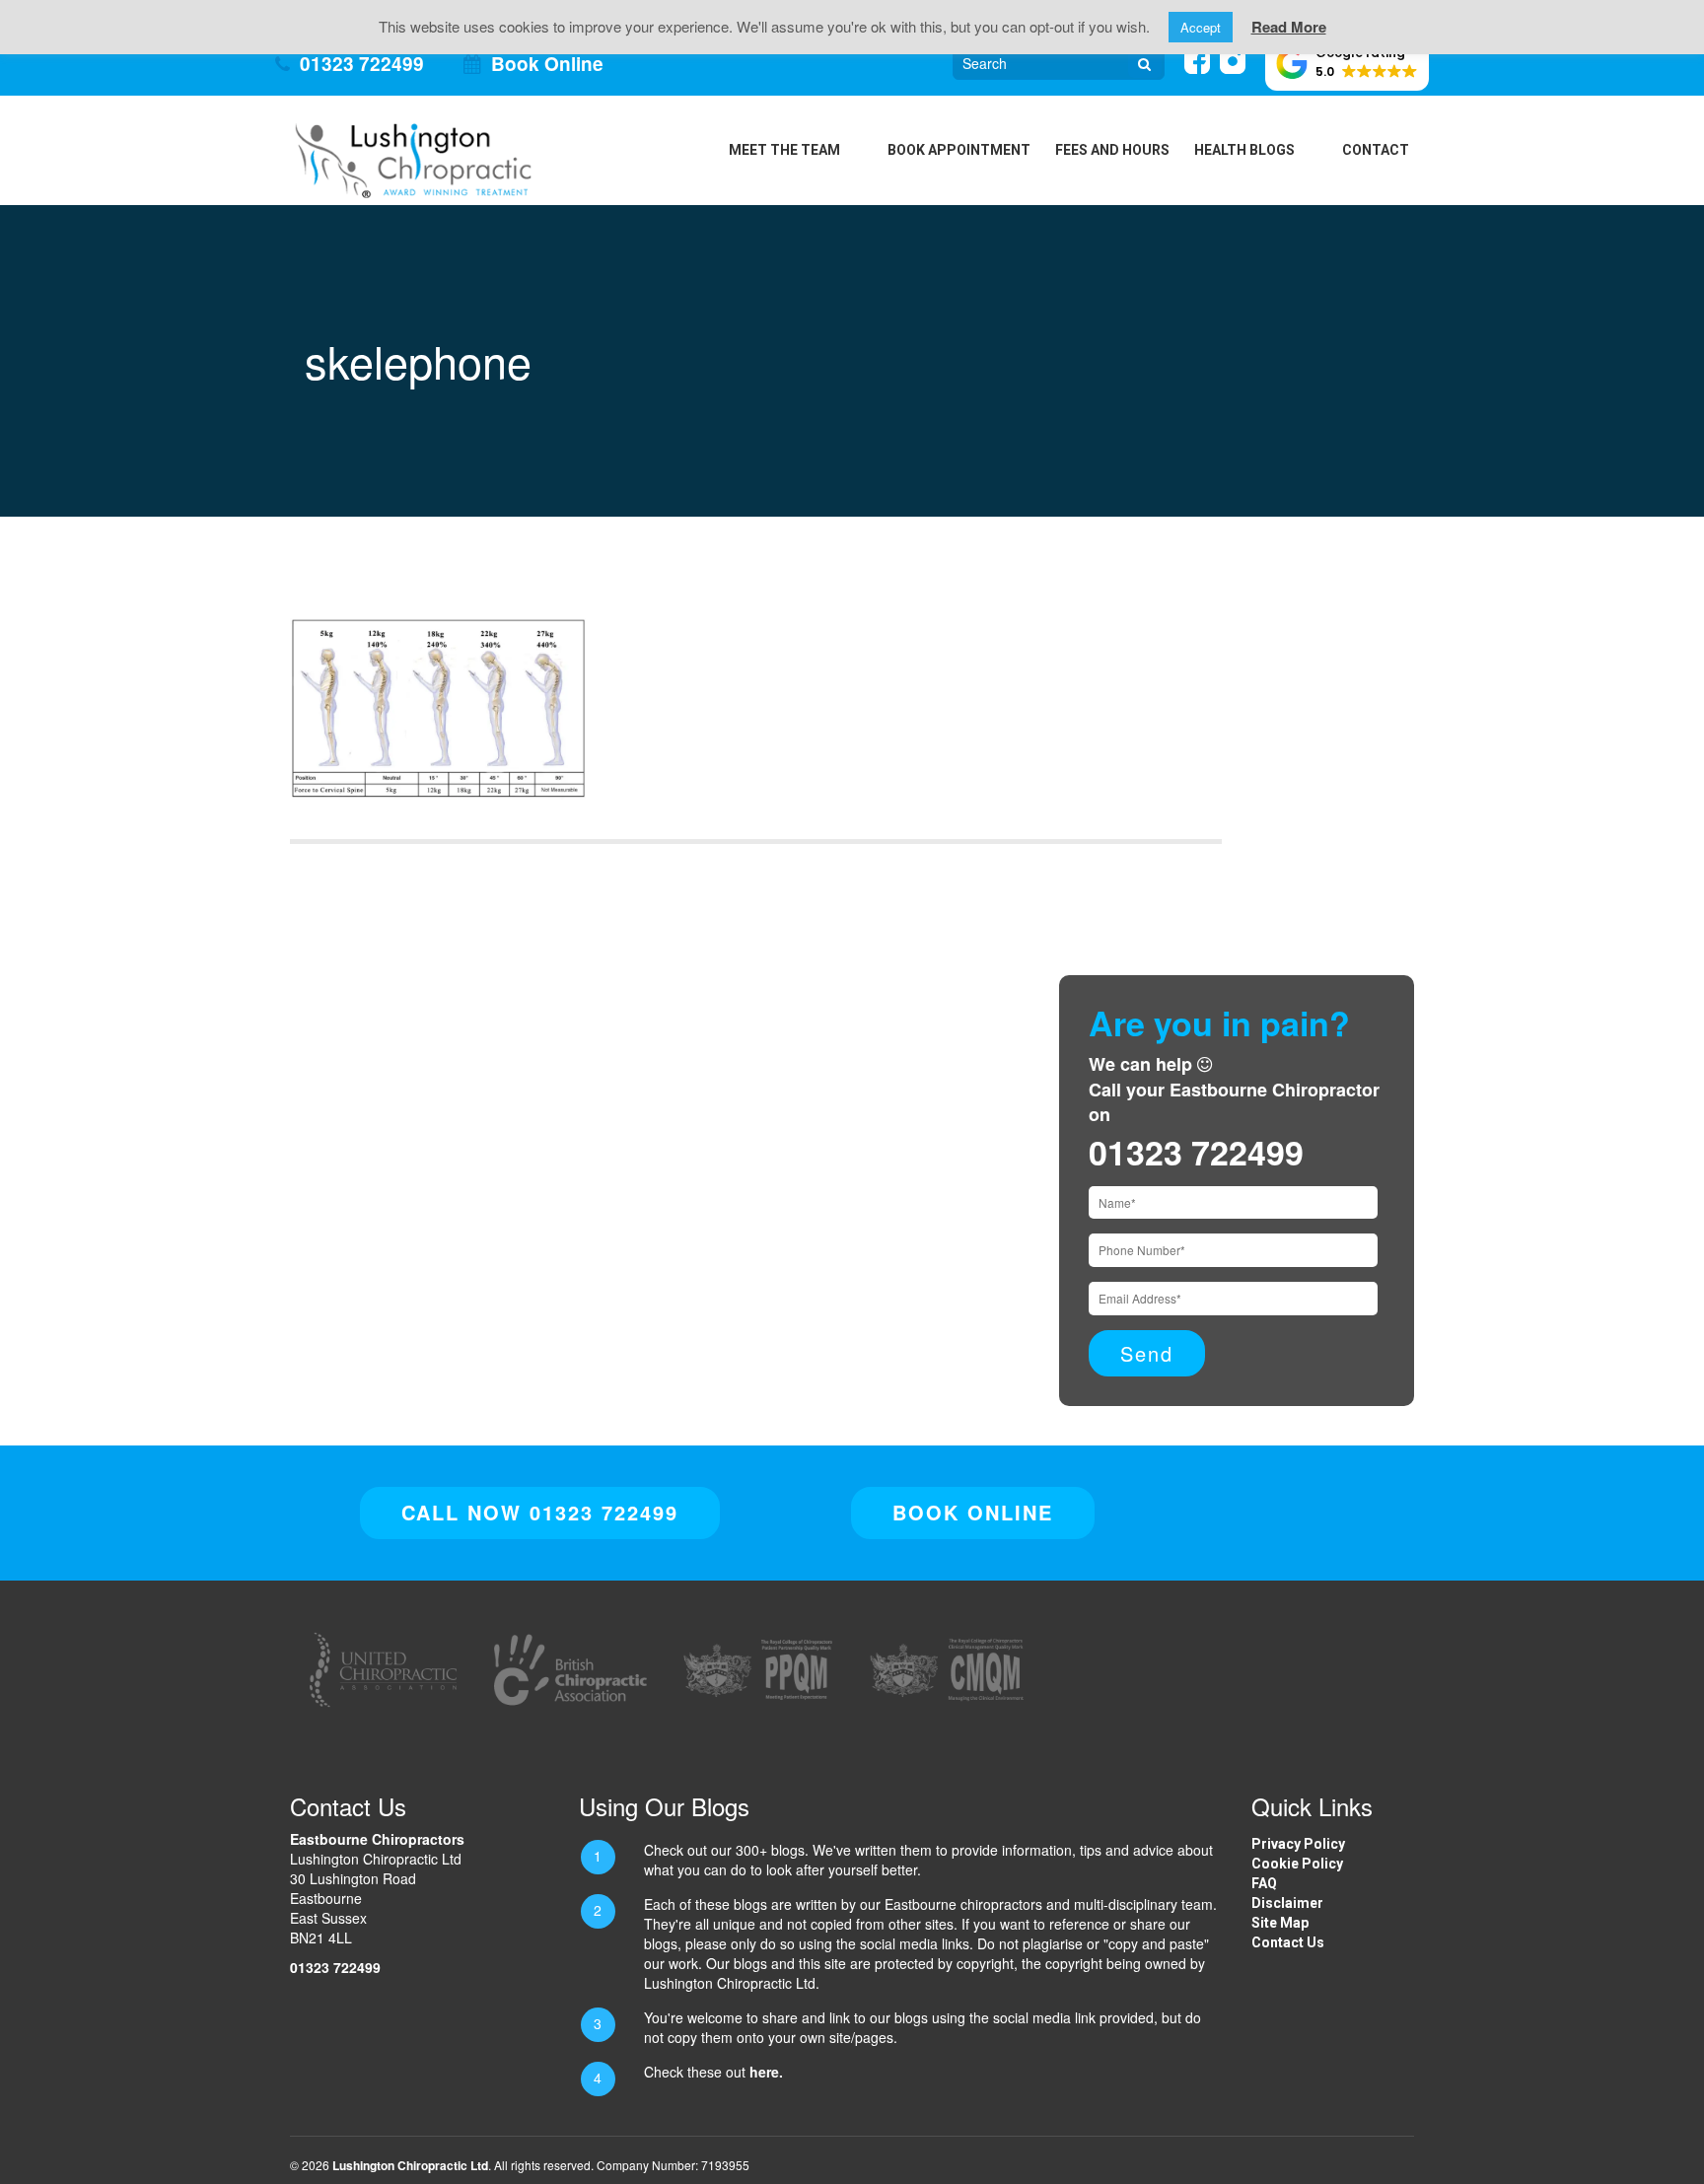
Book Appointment (959, 150)
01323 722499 (362, 64)
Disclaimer (1287, 1903)
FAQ (1264, 1883)
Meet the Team (784, 150)
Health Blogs (1244, 150)
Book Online (547, 64)
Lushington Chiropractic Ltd (410, 2165)
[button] (1347, 63)
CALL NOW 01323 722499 (540, 1512)
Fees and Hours (1112, 150)
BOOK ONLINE (973, 1512)
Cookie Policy (1297, 1864)
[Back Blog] (413, 158)
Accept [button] (1201, 27)
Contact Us (1288, 1942)
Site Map (1280, 1923)
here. (766, 2072)
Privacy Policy (1298, 1844)
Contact (1376, 150)
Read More (1289, 27)
